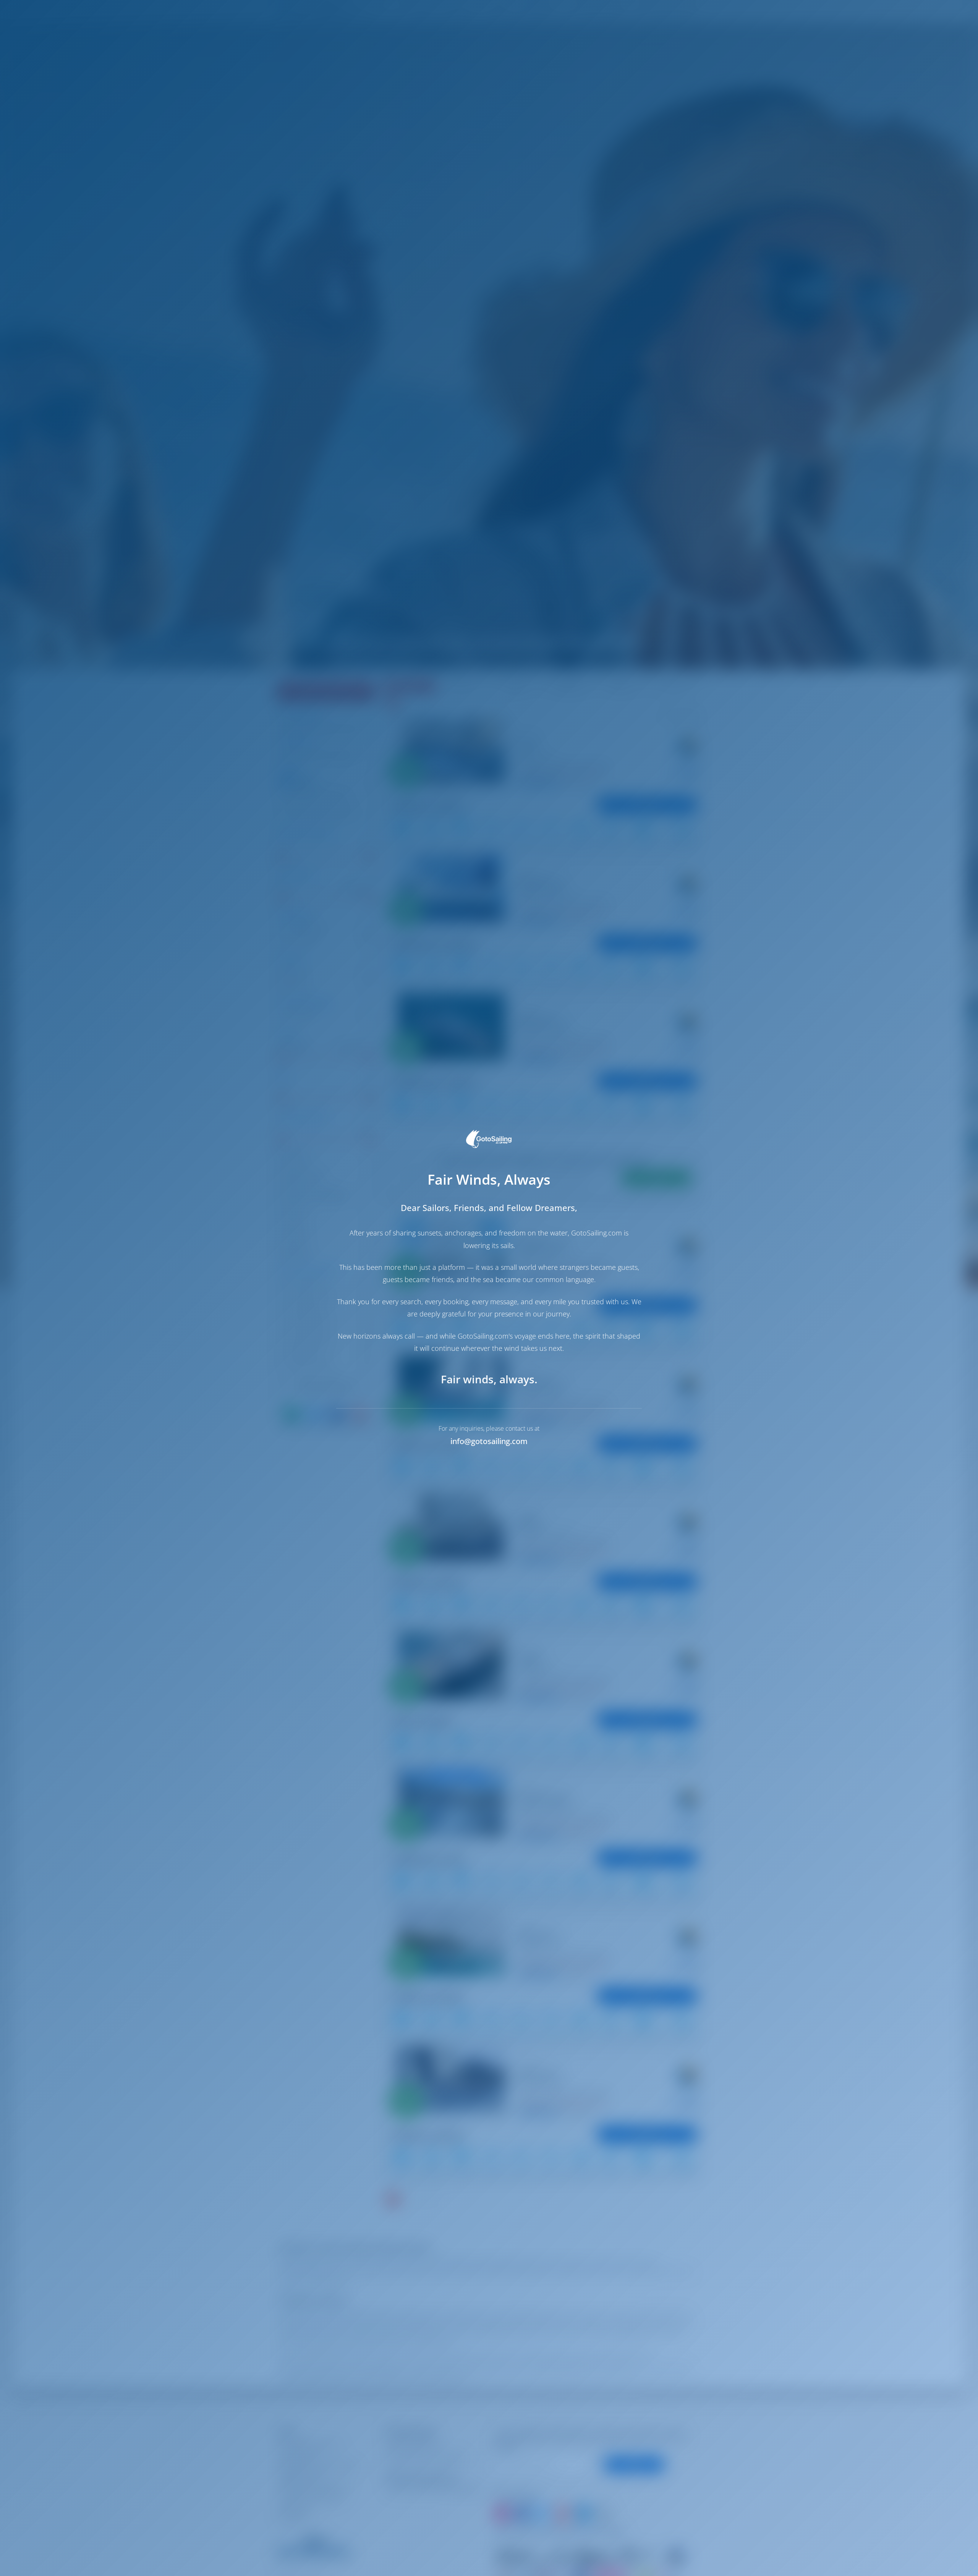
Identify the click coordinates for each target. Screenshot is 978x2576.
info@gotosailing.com (489, 1441)
